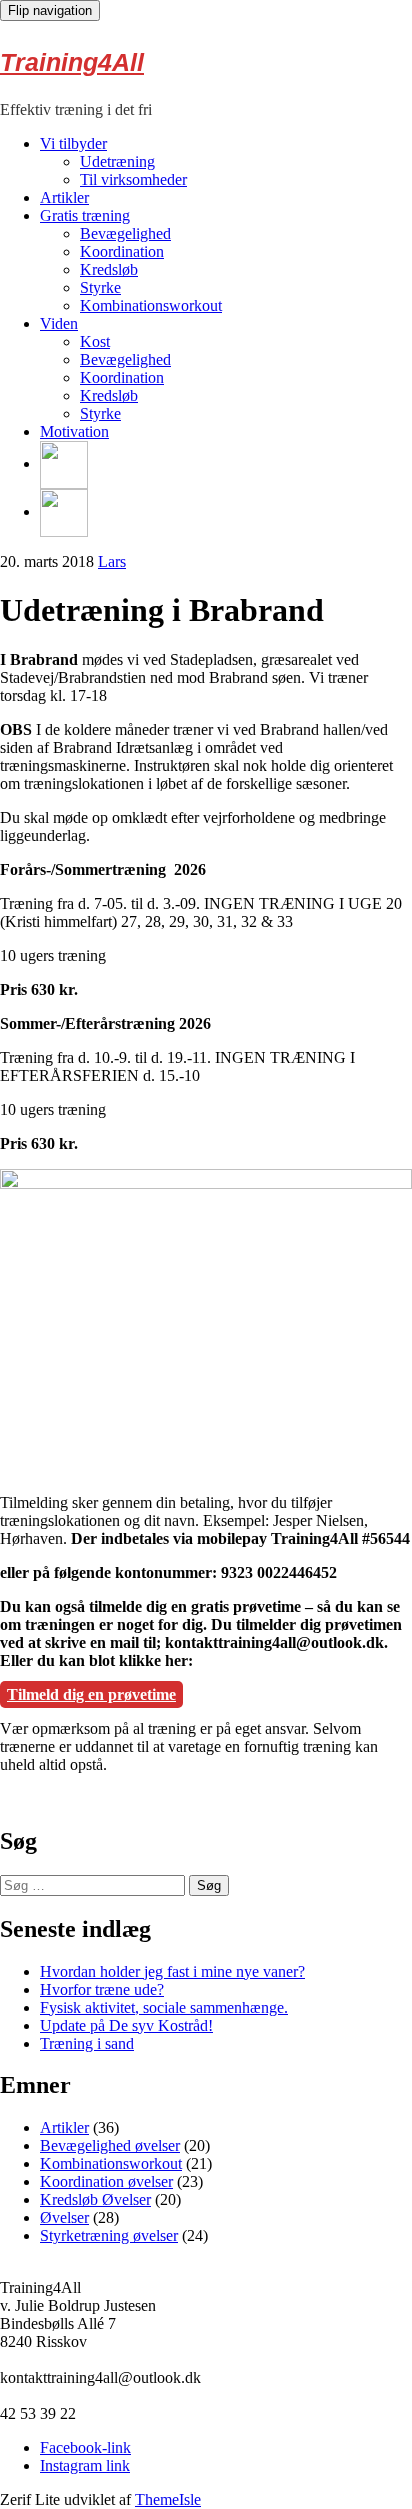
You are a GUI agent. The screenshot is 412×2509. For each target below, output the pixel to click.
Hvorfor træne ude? (102, 1989)
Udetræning (117, 161)
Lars (112, 561)
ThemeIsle (168, 2499)
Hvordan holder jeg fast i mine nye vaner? (172, 1971)
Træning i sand (87, 2043)
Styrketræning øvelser (109, 2235)
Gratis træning (85, 215)
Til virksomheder (133, 179)
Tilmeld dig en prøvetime (91, 1694)
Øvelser (64, 2217)
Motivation (74, 431)
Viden (59, 323)
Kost (95, 341)
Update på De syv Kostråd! (126, 2025)
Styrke (100, 287)
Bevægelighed (125, 233)
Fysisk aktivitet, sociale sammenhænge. (164, 2007)
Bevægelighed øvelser (110, 2145)
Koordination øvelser (106, 2181)
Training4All (72, 62)
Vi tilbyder (73, 143)
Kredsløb (109, 269)
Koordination (122, 251)
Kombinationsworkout (151, 305)
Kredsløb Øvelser (95, 2199)
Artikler (64, 197)
